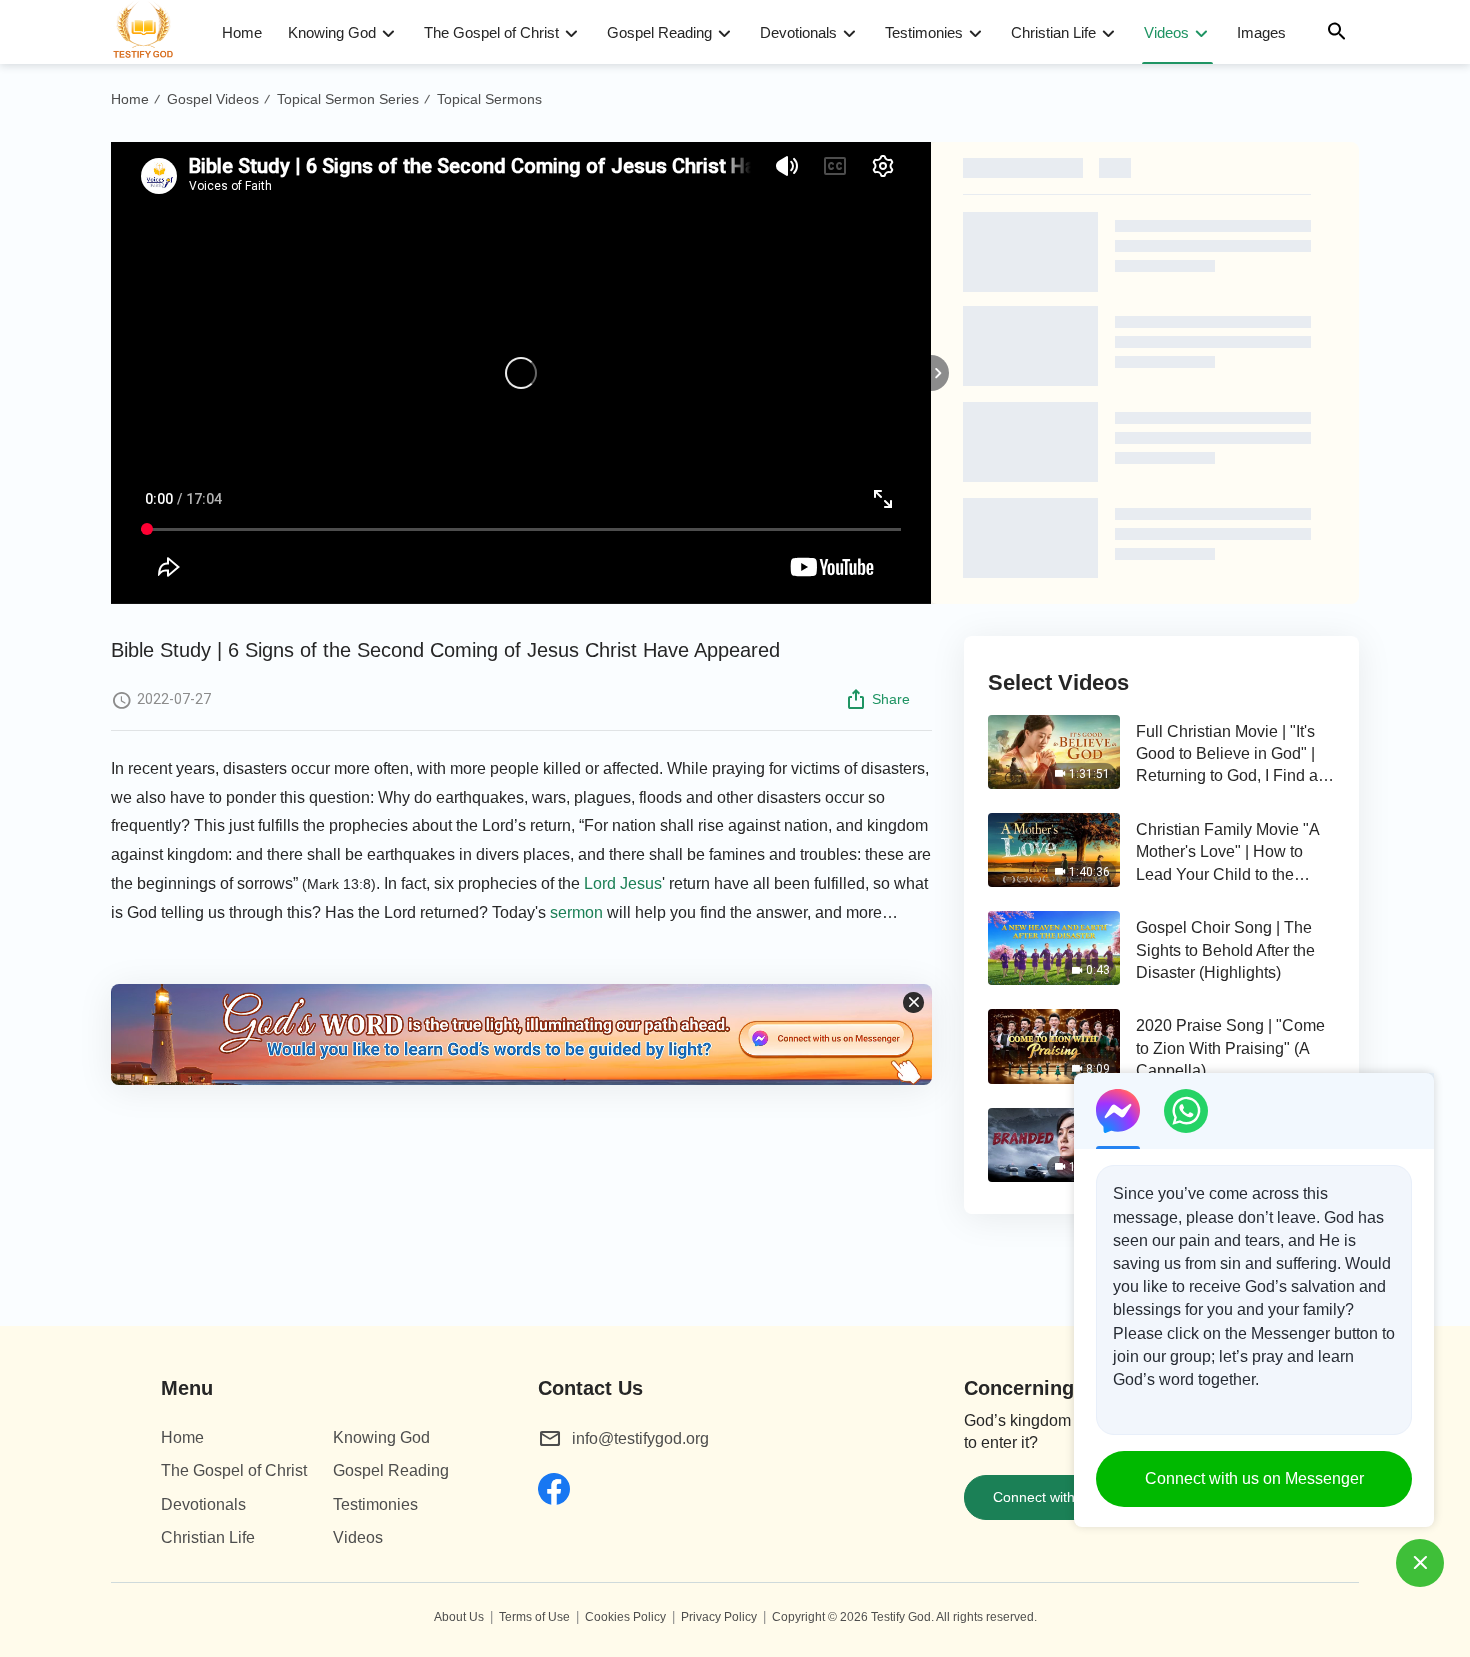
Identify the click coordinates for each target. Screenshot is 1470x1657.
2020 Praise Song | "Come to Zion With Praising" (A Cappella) (1230, 1048)
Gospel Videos (213, 99)
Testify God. (902, 1617)
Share (891, 699)
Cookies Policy (625, 1617)
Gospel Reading (659, 32)
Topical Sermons (489, 99)
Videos (1166, 32)
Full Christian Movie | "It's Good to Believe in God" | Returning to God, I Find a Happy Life (1227, 755)
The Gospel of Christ (491, 32)
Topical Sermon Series (348, 99)
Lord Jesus (623, 883)
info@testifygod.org (640, 1438)
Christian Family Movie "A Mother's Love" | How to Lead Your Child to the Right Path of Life (1227, 853)
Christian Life (1053, 32)
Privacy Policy (719, 1617)
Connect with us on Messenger (1254, 1478)
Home (242, 32)
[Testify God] (152, 32)
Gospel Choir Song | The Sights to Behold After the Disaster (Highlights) (1225, 950)
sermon (576, 912)
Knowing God (332, 32)
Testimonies (924, 32)
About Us (459, 1617)
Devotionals (798, 32)
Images (1261, 32)
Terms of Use (534, 1617)
